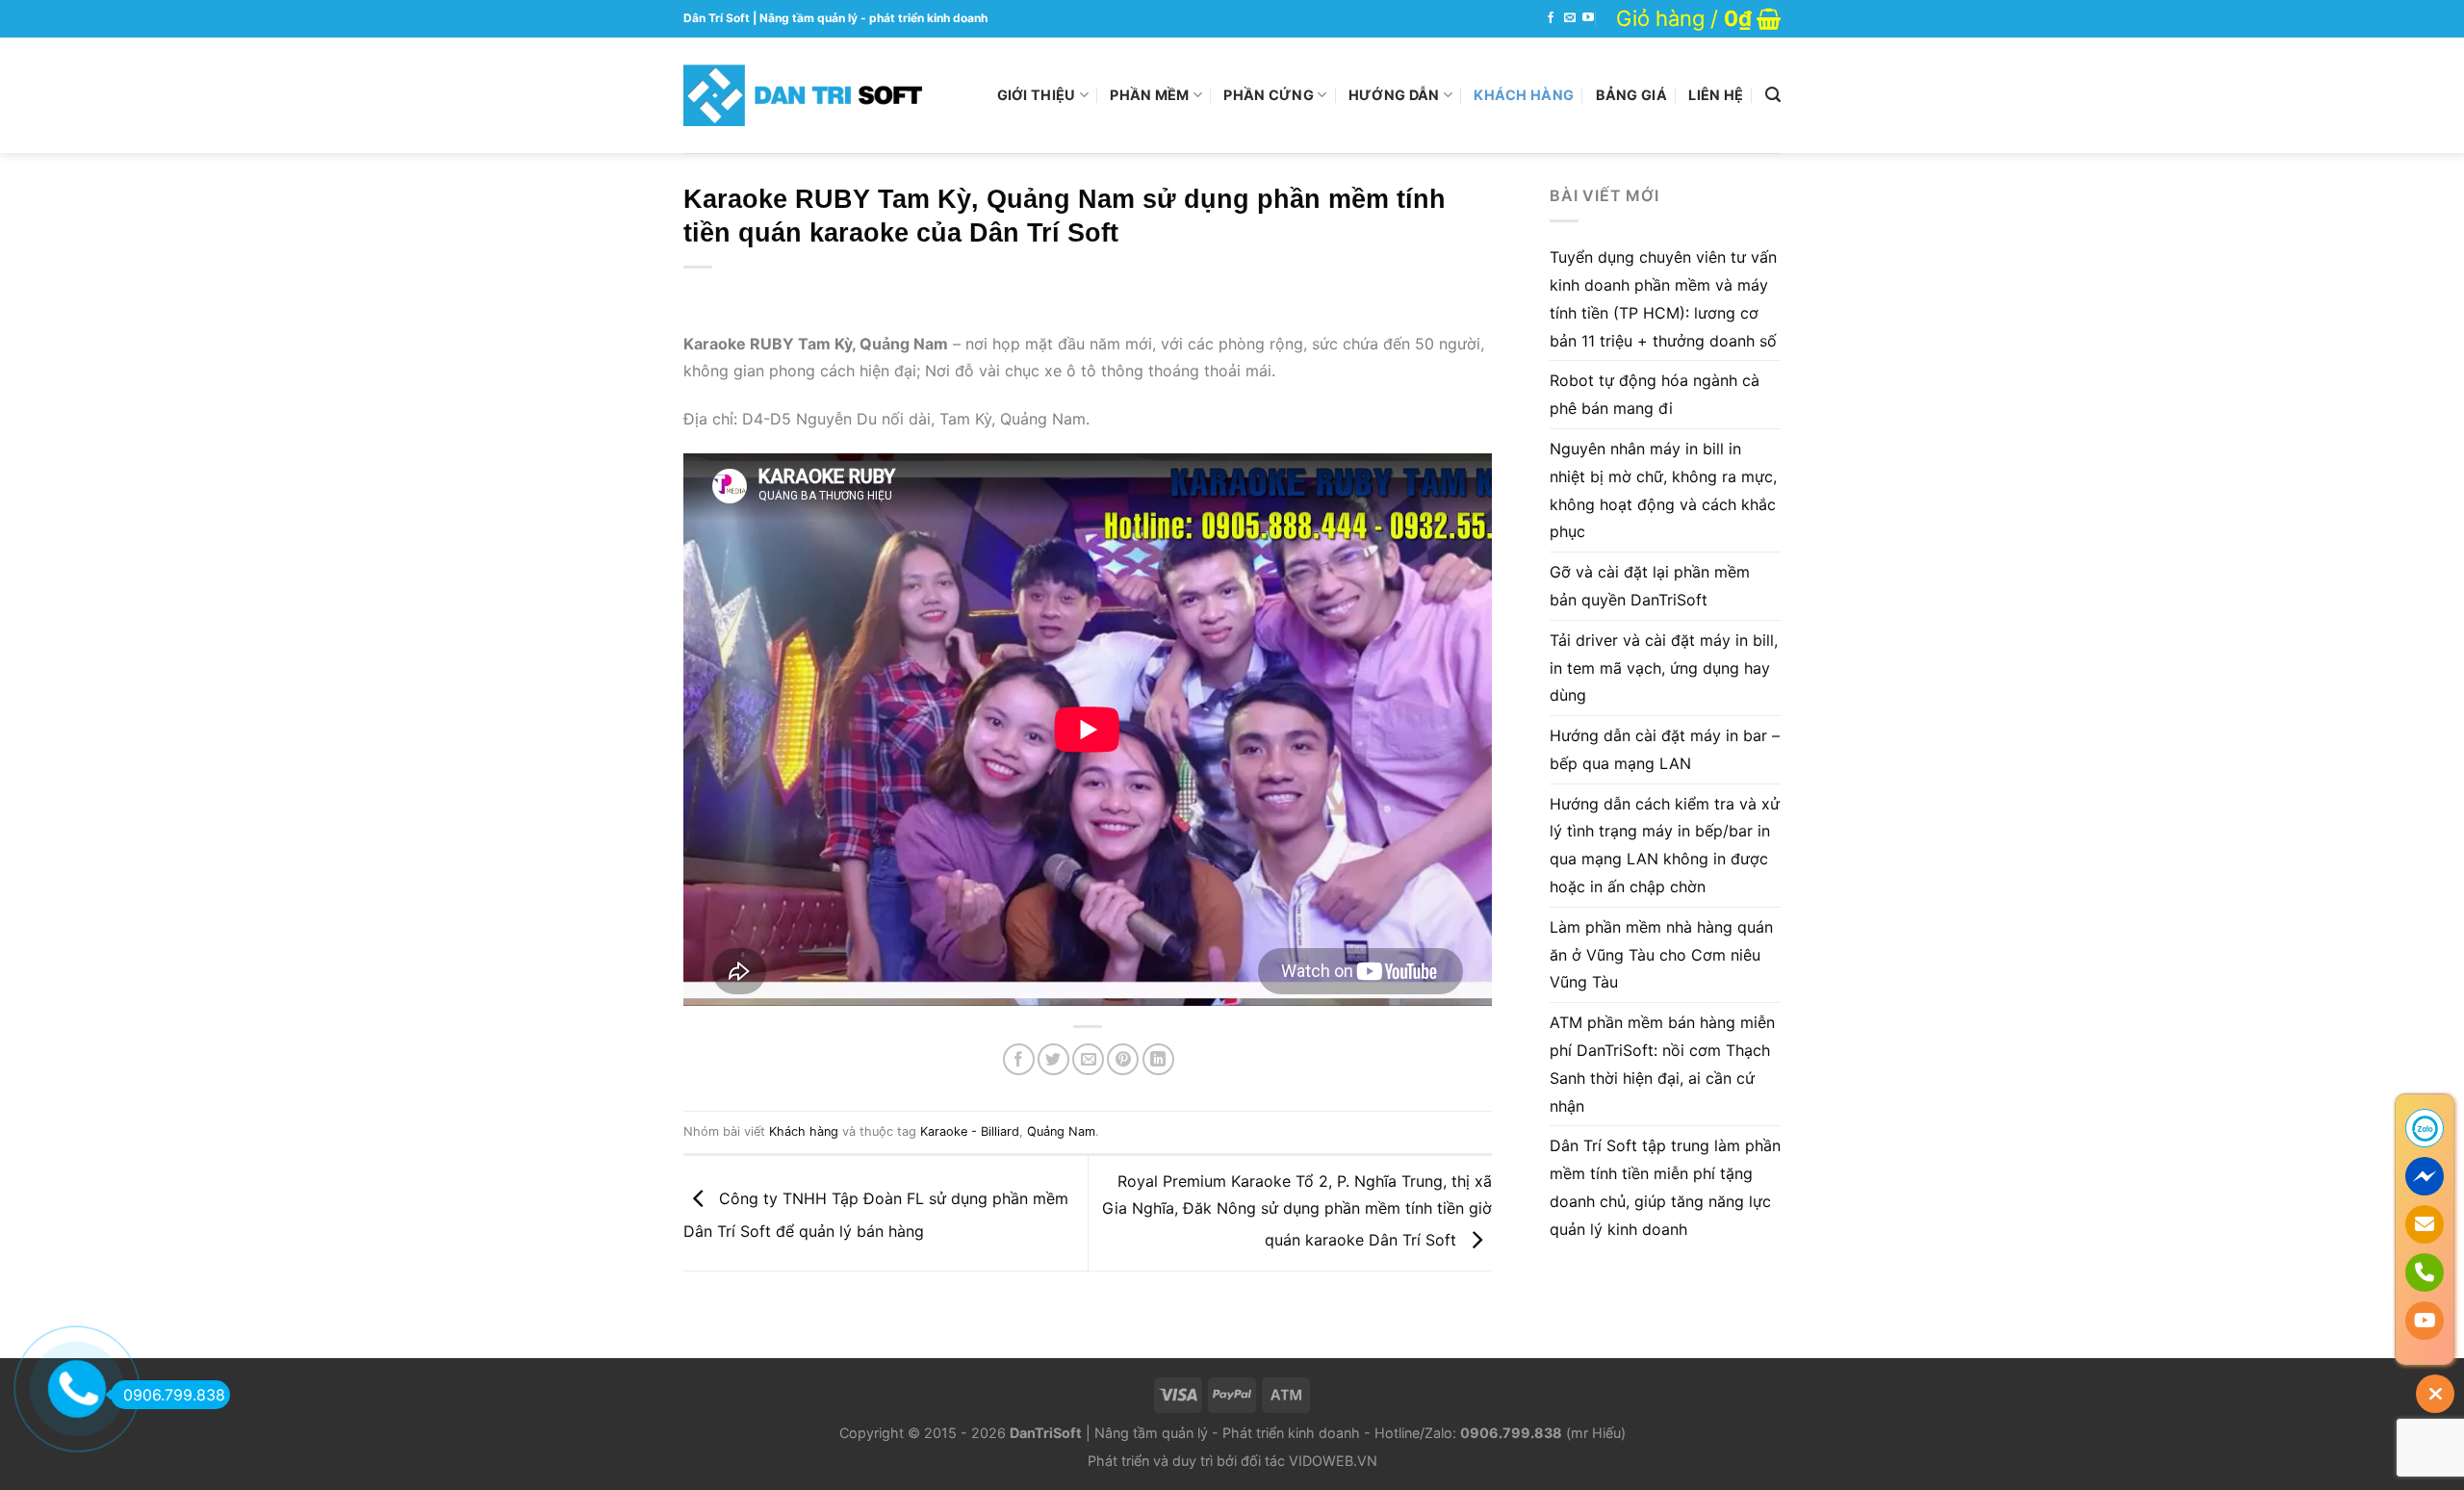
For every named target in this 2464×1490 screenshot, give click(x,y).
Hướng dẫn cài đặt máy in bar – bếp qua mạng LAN (1665, 749)
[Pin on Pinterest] (1123, 1059)
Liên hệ (1716, 95)
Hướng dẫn (1394, 95)
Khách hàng (1524, 95)
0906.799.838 (174, 1395)
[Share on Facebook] (1019, 1059)
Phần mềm (1149, 95)
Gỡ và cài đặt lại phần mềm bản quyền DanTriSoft (1650, 586)
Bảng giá (1631, 95)
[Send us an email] (1570, 18)
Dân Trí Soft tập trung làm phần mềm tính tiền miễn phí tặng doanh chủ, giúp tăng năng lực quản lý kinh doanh (1665, 1187)
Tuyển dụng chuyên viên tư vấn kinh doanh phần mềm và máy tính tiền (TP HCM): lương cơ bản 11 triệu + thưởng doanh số (1663, 298)
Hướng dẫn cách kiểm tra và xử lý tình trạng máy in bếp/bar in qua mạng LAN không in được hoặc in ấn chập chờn (1665, 845)
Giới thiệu (1037, 95)
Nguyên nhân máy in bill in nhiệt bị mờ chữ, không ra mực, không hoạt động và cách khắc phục (1663, 490)
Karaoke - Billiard (970, 1131)
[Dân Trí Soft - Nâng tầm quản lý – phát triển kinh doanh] (806, 95)
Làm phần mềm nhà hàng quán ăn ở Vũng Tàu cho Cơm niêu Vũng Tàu (1661, 955)
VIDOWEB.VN (1333, 1461)
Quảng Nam (1061, 1131)
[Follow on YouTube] (1588, 18)
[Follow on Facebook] (1551, 18)
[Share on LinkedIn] (1158, 1059)
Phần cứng (1269, 95)
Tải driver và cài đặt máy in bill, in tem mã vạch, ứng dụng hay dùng (1664, 668)
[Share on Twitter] (1053, 1059)
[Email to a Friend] (1088, 1059)
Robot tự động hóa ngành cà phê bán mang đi (1655, 394)
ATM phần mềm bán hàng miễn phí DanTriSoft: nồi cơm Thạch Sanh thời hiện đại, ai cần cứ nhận (1662, 1064)
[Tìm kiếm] (1773, 95)
